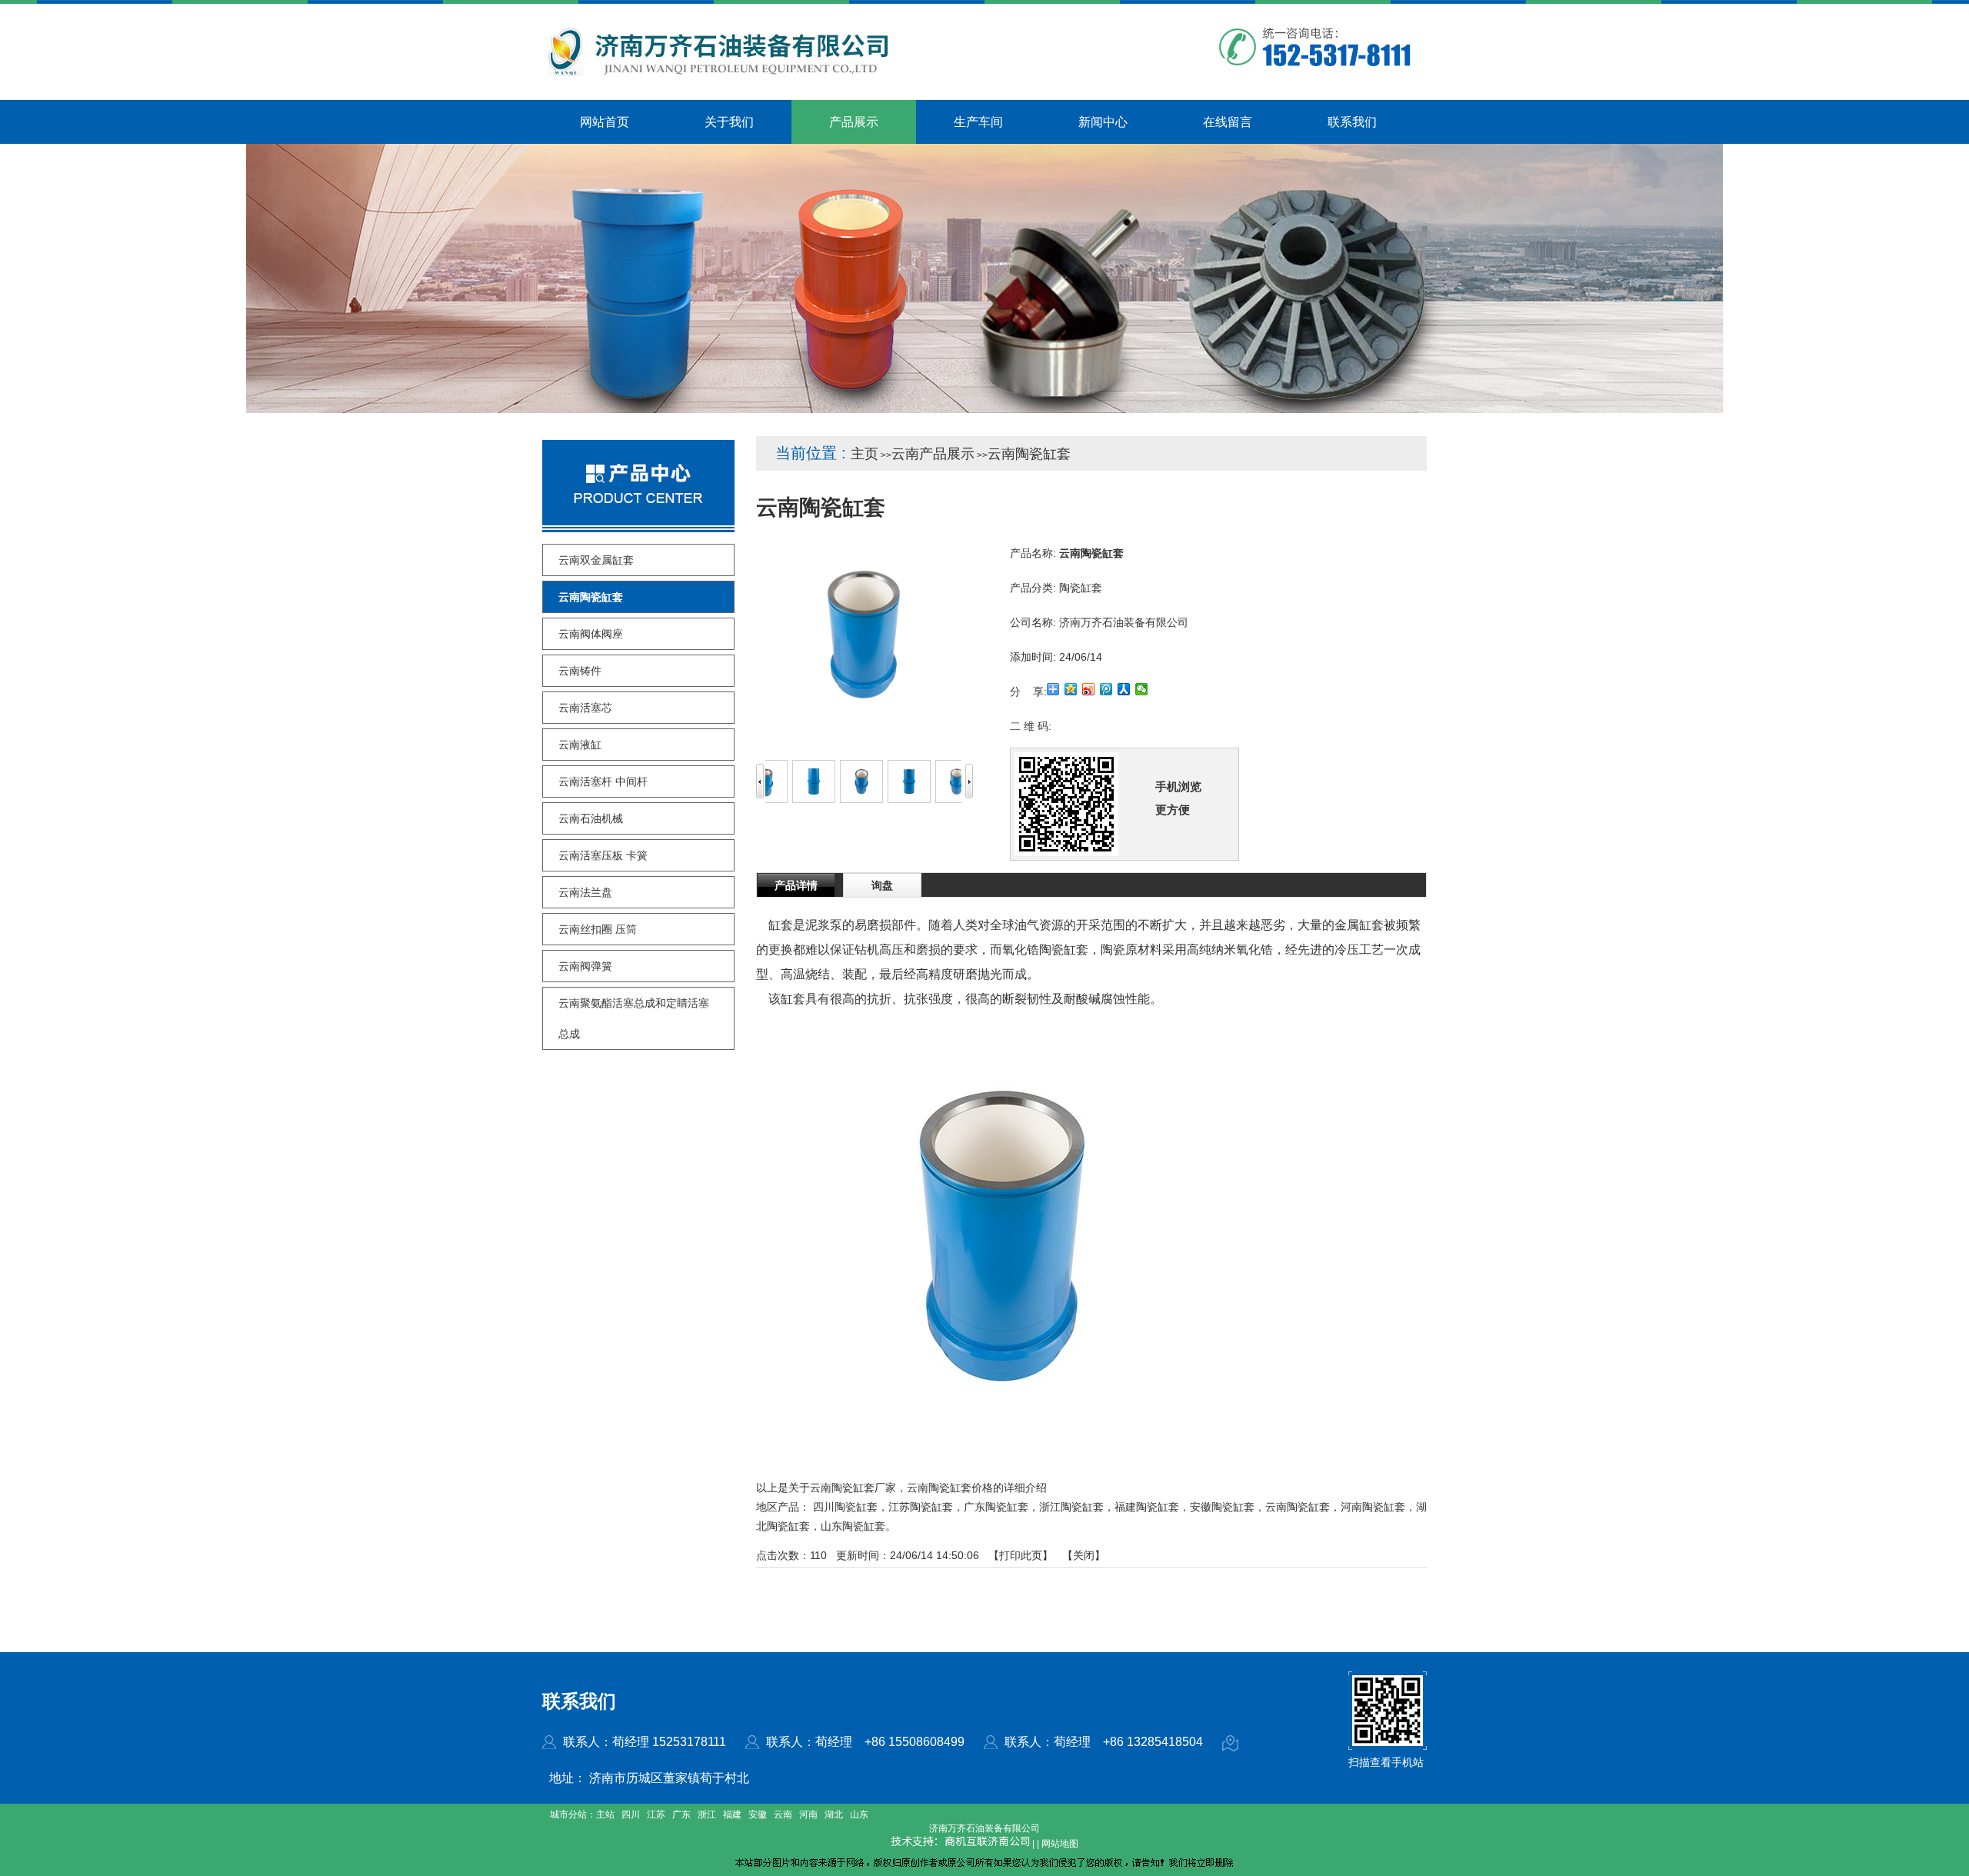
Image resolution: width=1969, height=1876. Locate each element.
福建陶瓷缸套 (1147, 1507)
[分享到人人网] (1124, 689)
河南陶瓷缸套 (1373, 1507)
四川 (631, 1814)
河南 (808, 1814)
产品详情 (796, 885)
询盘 (882, 885)
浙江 (707, 1814)
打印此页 (1021, 1555)
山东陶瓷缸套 (853, 1526)
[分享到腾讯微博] (1106, 689)
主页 (865, 454)
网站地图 (1060, 1844)
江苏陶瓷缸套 (921, 1507)
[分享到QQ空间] (1071, 689)
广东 (681, 1814)
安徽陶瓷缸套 (1222, 1507)
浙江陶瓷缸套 (1071, 1507)
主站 (605, 1814)
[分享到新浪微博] (1089, 689)
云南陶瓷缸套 (1029, 454)
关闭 (1084, 1555)
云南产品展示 (933, 454)
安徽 (758, 1814)
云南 (783, 1814)
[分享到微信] (1142, 689)
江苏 (656, 1814)
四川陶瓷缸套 (845, 1507)
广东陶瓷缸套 (996, 1507)
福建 (732, 1814)
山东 (859, 1814)
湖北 (834, 1814)
